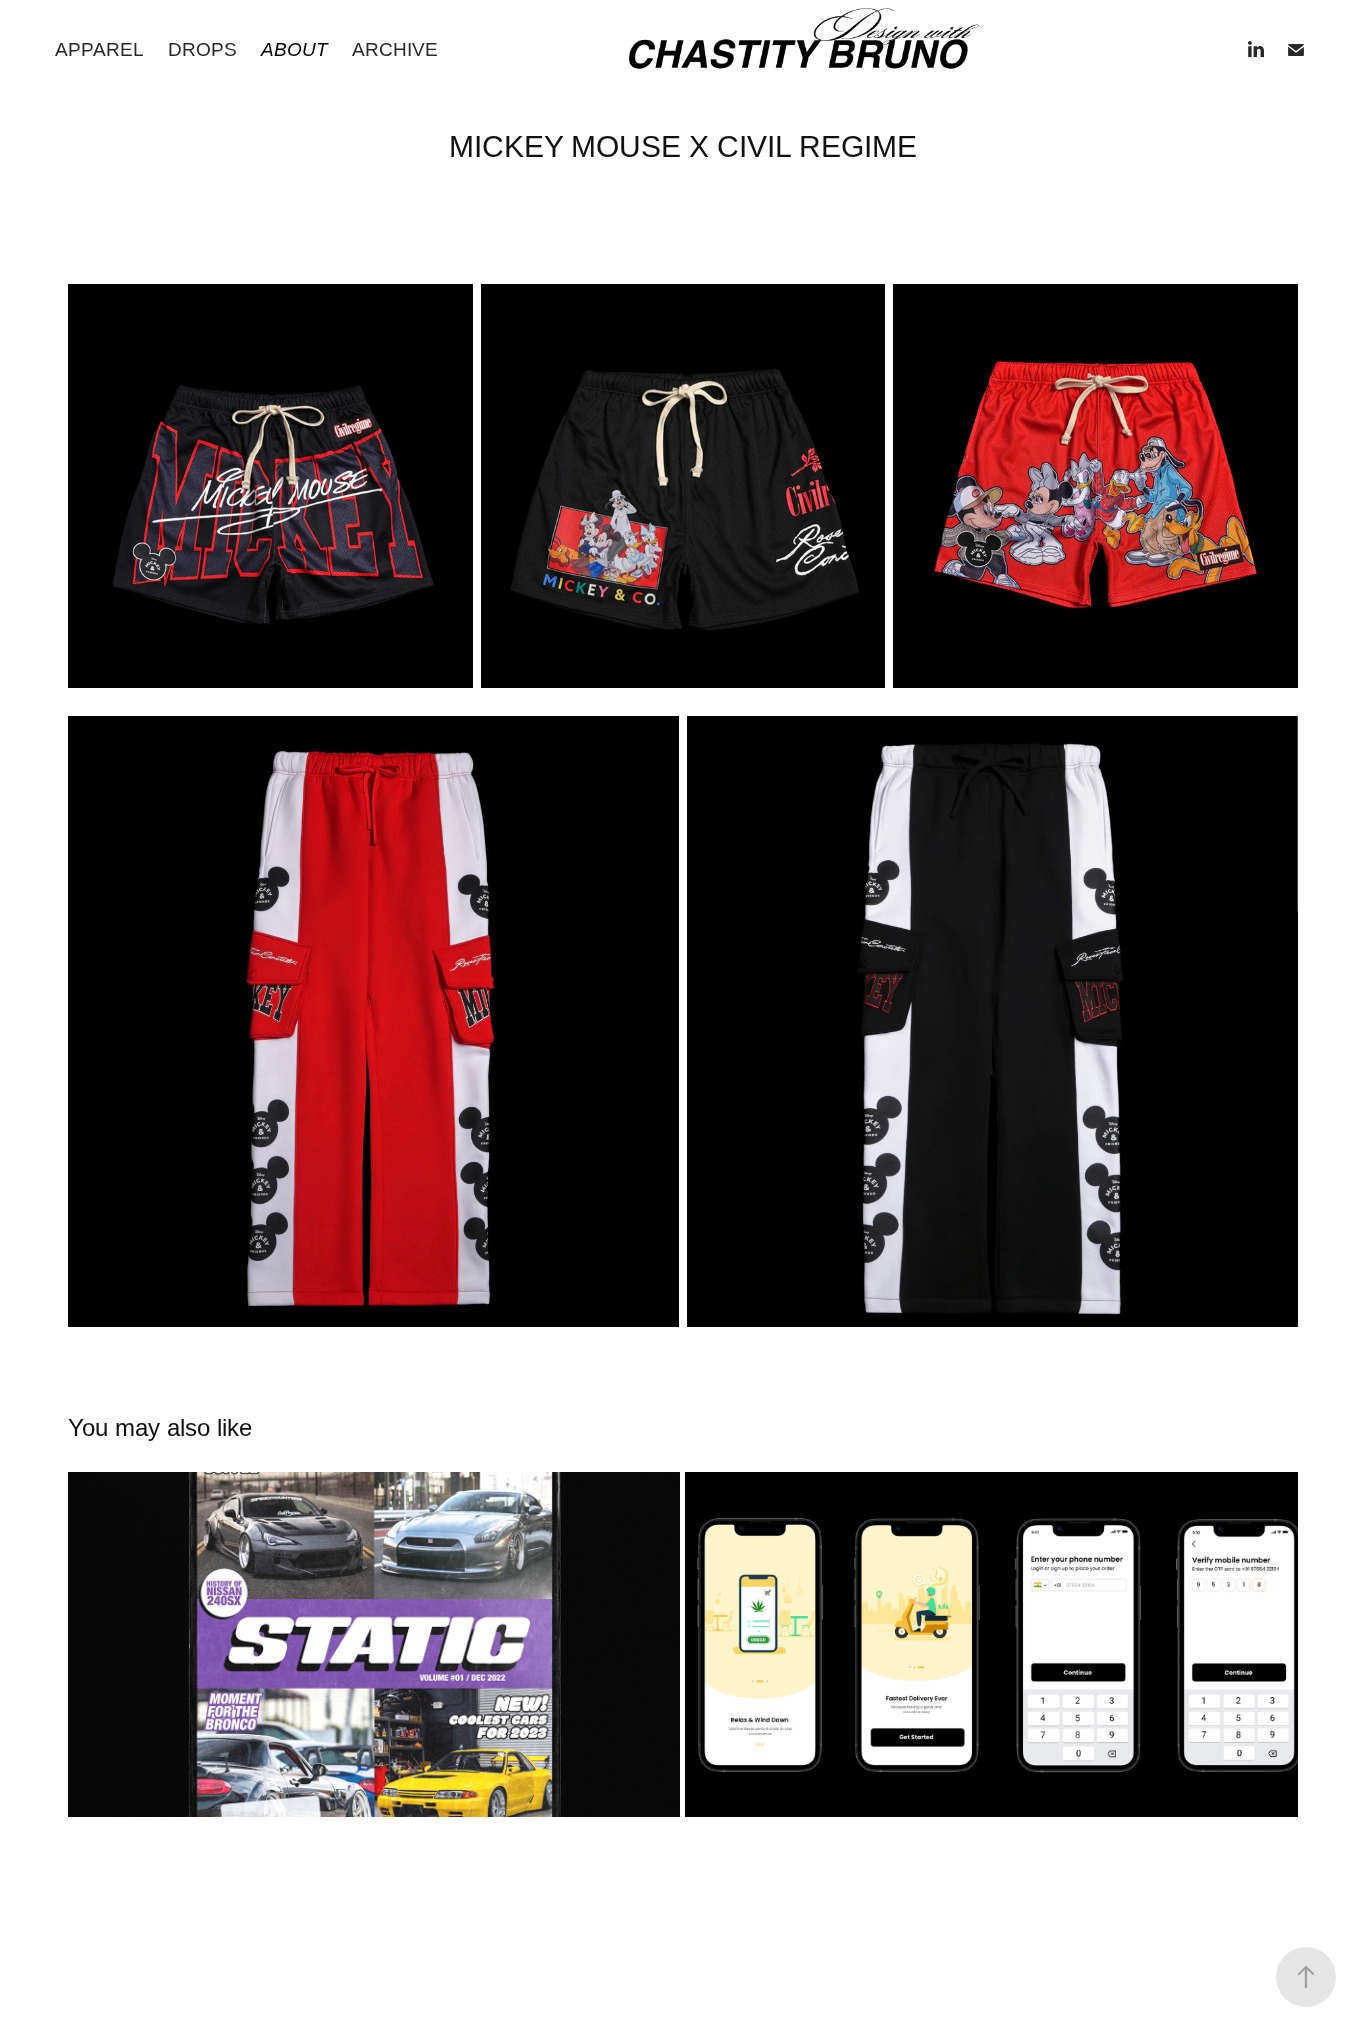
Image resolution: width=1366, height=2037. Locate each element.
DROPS (202, 49)
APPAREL (99, 49)
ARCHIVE (395, 49)
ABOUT (294, 49)
